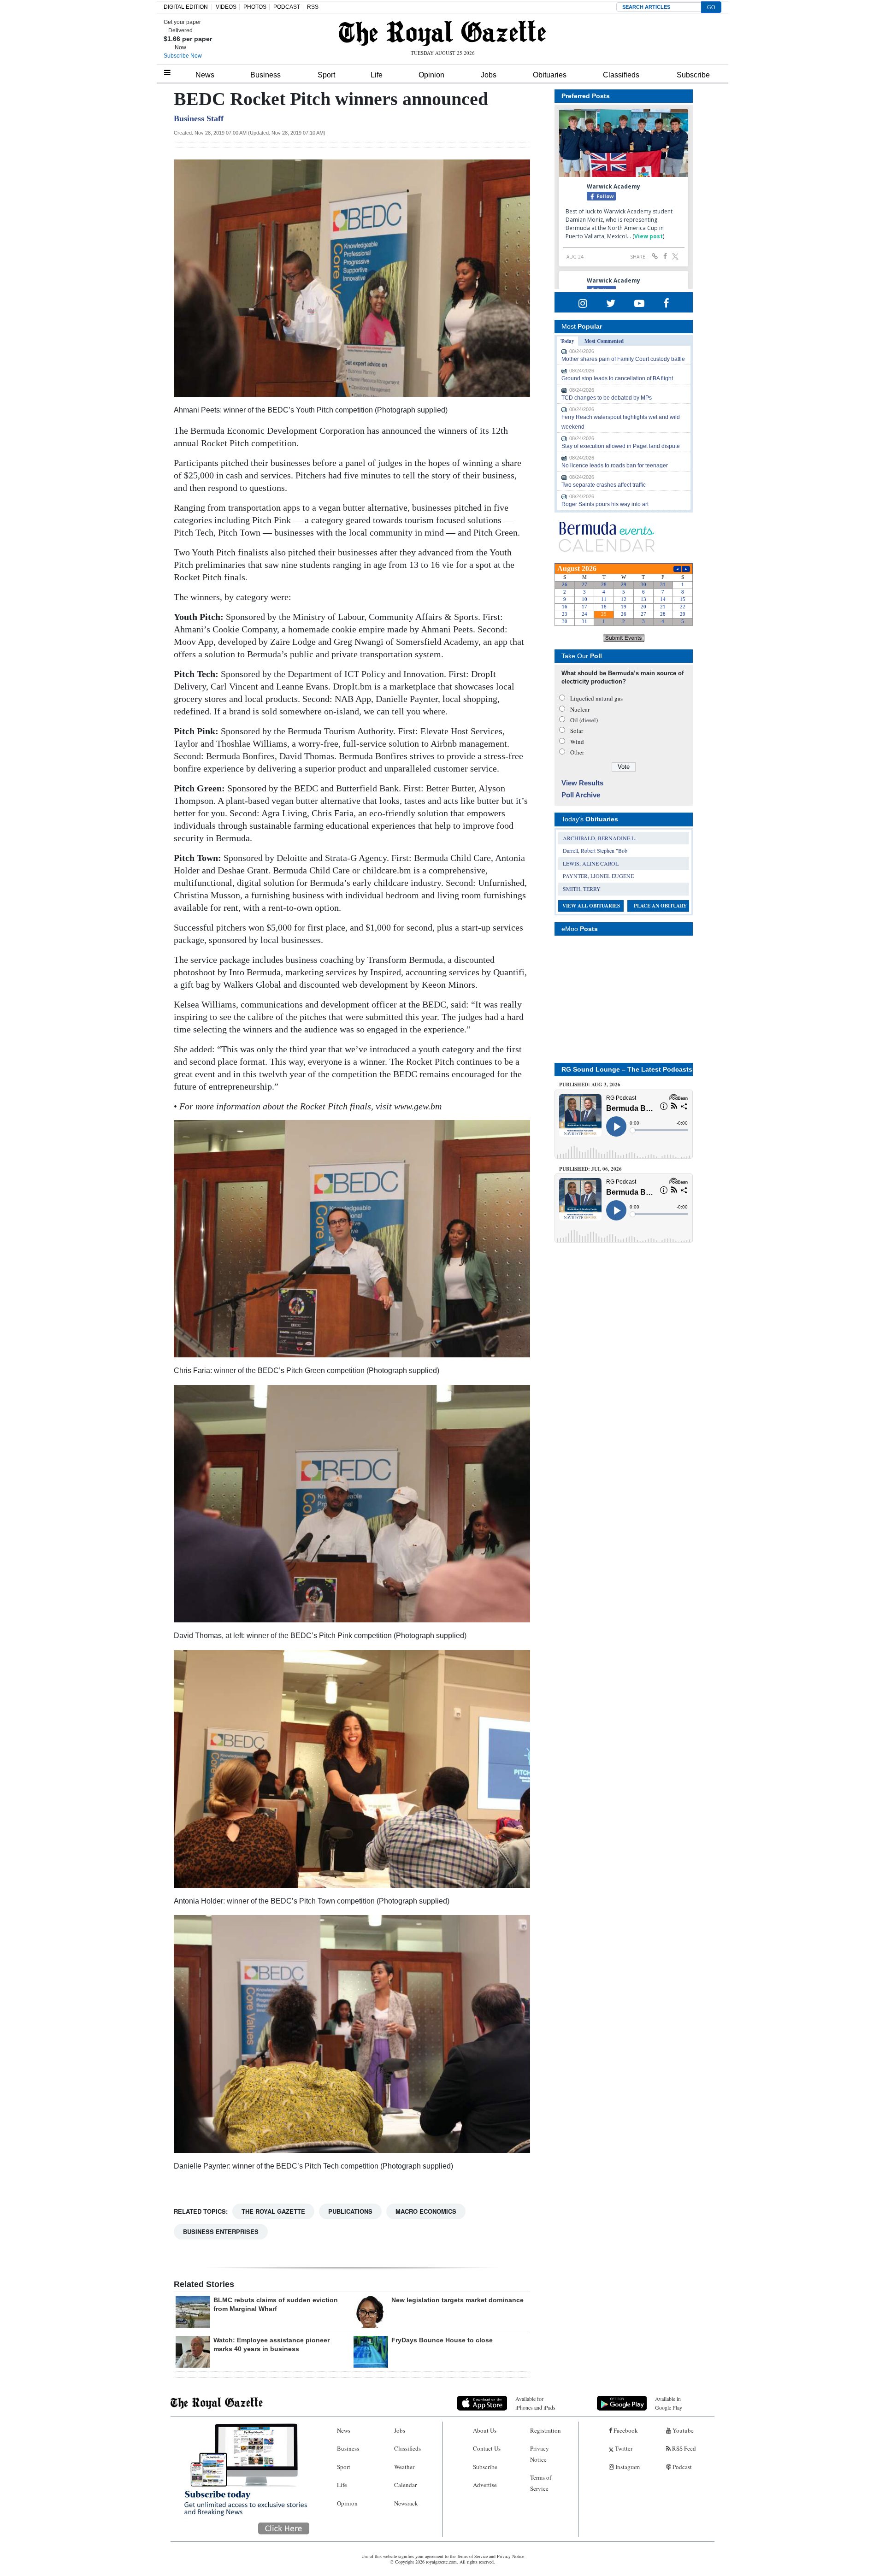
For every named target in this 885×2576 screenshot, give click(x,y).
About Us (485, 2430)
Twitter (623, 2448)
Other (577, 752)
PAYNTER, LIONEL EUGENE (598, 876)
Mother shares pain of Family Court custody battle (623, 359)
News (205, 75)
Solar (577, 731)
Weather (404, 2467)
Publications (350, 2211)
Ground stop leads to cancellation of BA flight (617, 378)
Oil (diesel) (584, 720)
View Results (582, 783)
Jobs (489, 75)
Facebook (625, 2430)
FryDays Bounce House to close (442, 2340)
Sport (326, 75)
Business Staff (199, 118)
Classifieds (621, 75)
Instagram (627, 2467)
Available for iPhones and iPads (535, 2403)
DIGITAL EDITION (186, 7)
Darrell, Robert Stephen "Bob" (596, 850)
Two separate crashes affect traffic (604, 485)
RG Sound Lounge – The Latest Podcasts (627, 1069)
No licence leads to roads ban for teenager (615, 466)
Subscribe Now (183, 56)
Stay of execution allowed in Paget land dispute (621, 446)
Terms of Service (541, 2483)
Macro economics (426, 2211)
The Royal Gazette (273, 2211)
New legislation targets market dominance (457, 2300)
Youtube (682, 2430)
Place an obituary (660, 906)
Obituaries (550, 75)
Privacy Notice (540, 2454)
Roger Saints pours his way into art (605, 504)
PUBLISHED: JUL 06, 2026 (590, 1169)
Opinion (431, 75)
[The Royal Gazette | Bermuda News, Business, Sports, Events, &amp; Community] (442, 33)
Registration (546, 2430)
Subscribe (693, 75)
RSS (313, 7)
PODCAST (287, 7)
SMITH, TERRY (582, 889)
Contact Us (487, 2448)
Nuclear (580, 709)
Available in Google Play (669, 2403)
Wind (577, 742)
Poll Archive (581, 795)
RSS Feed (683, 2448)
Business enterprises (221, 2231)
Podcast (681, 2467)
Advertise (485, 2485)
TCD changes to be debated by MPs (607, 398)
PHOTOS (255, 7)
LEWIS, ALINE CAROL (591, 863)
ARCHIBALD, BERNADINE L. (599, 838)
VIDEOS (226, 7)
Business (265, 75)
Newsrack (406, 2503)
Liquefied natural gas (596, 698)
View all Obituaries (591, 906)
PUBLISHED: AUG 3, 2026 (590, 1085)
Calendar (405, 2485)
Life (377, 75)
